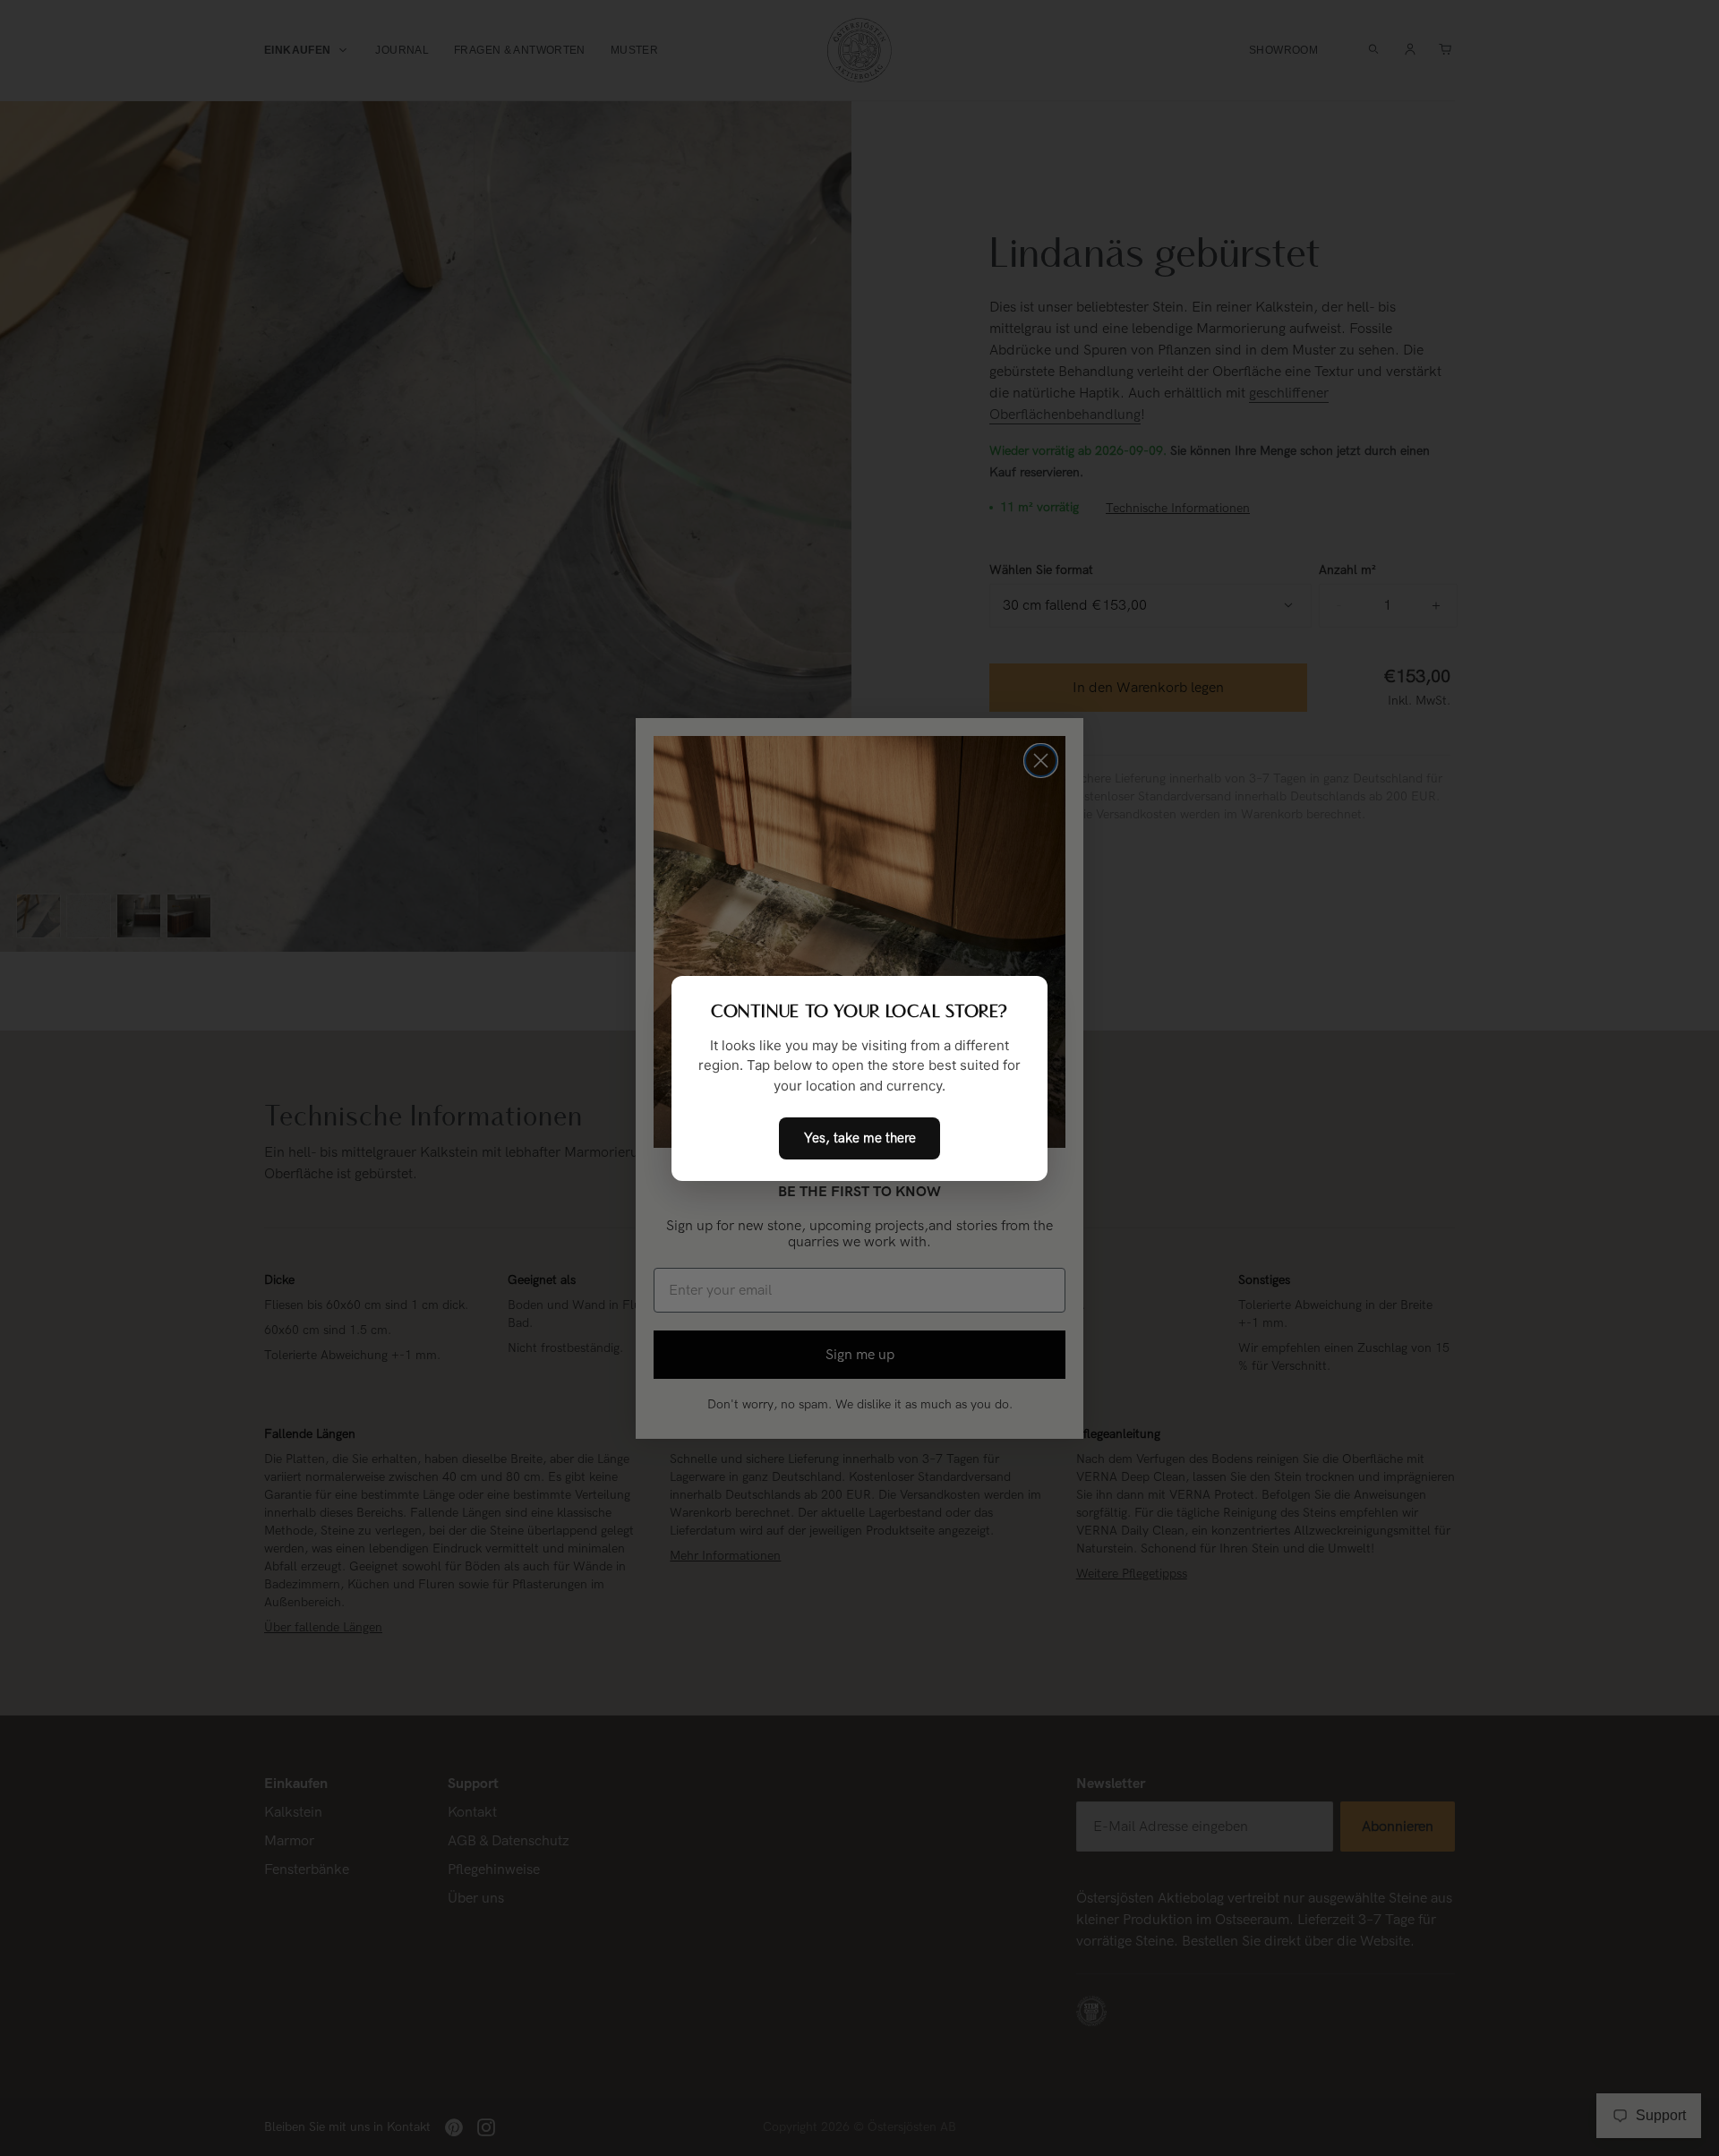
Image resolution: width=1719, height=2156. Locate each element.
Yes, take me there (860, 1138)
